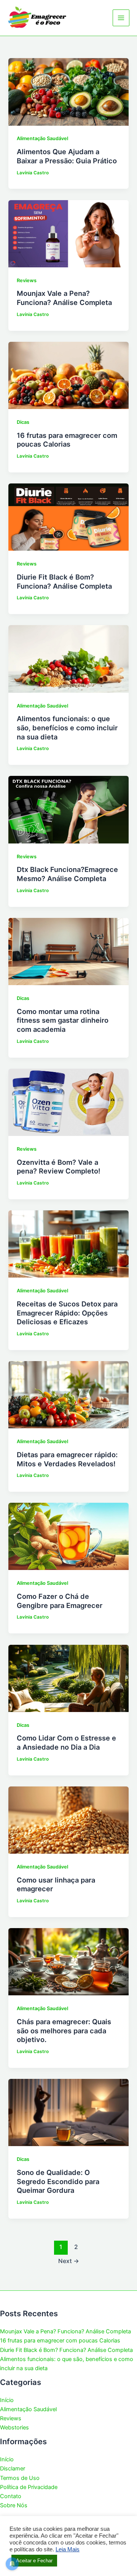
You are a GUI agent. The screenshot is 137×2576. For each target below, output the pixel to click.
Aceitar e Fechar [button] (34, 2561)
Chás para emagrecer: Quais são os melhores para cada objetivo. (64, 2030)
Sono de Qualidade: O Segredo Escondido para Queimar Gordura (58, 2181)
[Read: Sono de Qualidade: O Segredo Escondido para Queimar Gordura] (68, 2112)
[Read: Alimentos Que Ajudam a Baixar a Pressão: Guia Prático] (68, 92)
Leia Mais (68, 2549)
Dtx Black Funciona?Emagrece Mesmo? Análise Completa (67, 874)
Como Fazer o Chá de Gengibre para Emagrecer (60, 1601)
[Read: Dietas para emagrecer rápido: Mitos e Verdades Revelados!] (68, 1395)
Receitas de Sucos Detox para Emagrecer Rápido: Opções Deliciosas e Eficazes (67, 1313)
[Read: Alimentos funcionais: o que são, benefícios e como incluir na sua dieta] (68, 659)
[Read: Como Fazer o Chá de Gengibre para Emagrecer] (68, 1536)
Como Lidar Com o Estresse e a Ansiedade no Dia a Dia (66, 1742)
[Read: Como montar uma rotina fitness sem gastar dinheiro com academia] (68, 951)
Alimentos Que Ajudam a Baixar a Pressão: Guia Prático (67, 156)
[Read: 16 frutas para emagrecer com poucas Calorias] (68, 375)
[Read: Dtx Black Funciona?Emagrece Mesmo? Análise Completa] (68, 809)
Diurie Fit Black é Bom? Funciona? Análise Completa (64, 581)
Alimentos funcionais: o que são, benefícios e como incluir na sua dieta (67, 727)
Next (69, 2261)
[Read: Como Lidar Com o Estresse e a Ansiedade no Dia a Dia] (68, 1678)
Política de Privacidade (29, 2487)
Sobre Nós (14, 2505)
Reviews (27, 280)
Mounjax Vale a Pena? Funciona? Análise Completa (64, 298)
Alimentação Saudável (42, 138)
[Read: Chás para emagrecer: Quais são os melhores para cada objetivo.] (68, 1962)
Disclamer (13, 2469)
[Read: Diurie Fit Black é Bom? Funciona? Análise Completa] (68, 517)
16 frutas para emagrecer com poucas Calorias (67, 440)
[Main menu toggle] (121, 18)
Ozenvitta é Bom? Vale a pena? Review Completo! (59, 1167)
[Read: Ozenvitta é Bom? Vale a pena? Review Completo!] (68, 1102)
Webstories (14, 2428)
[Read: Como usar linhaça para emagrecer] (68, 1819)
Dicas (23, 422)
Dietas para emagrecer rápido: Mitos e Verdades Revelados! (67, 1459)
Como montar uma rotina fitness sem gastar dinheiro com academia (63, 1020)
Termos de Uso (20, 2478)
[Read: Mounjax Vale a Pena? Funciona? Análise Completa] (68, 233)
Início (7, 2400)
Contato (11, 2496)
